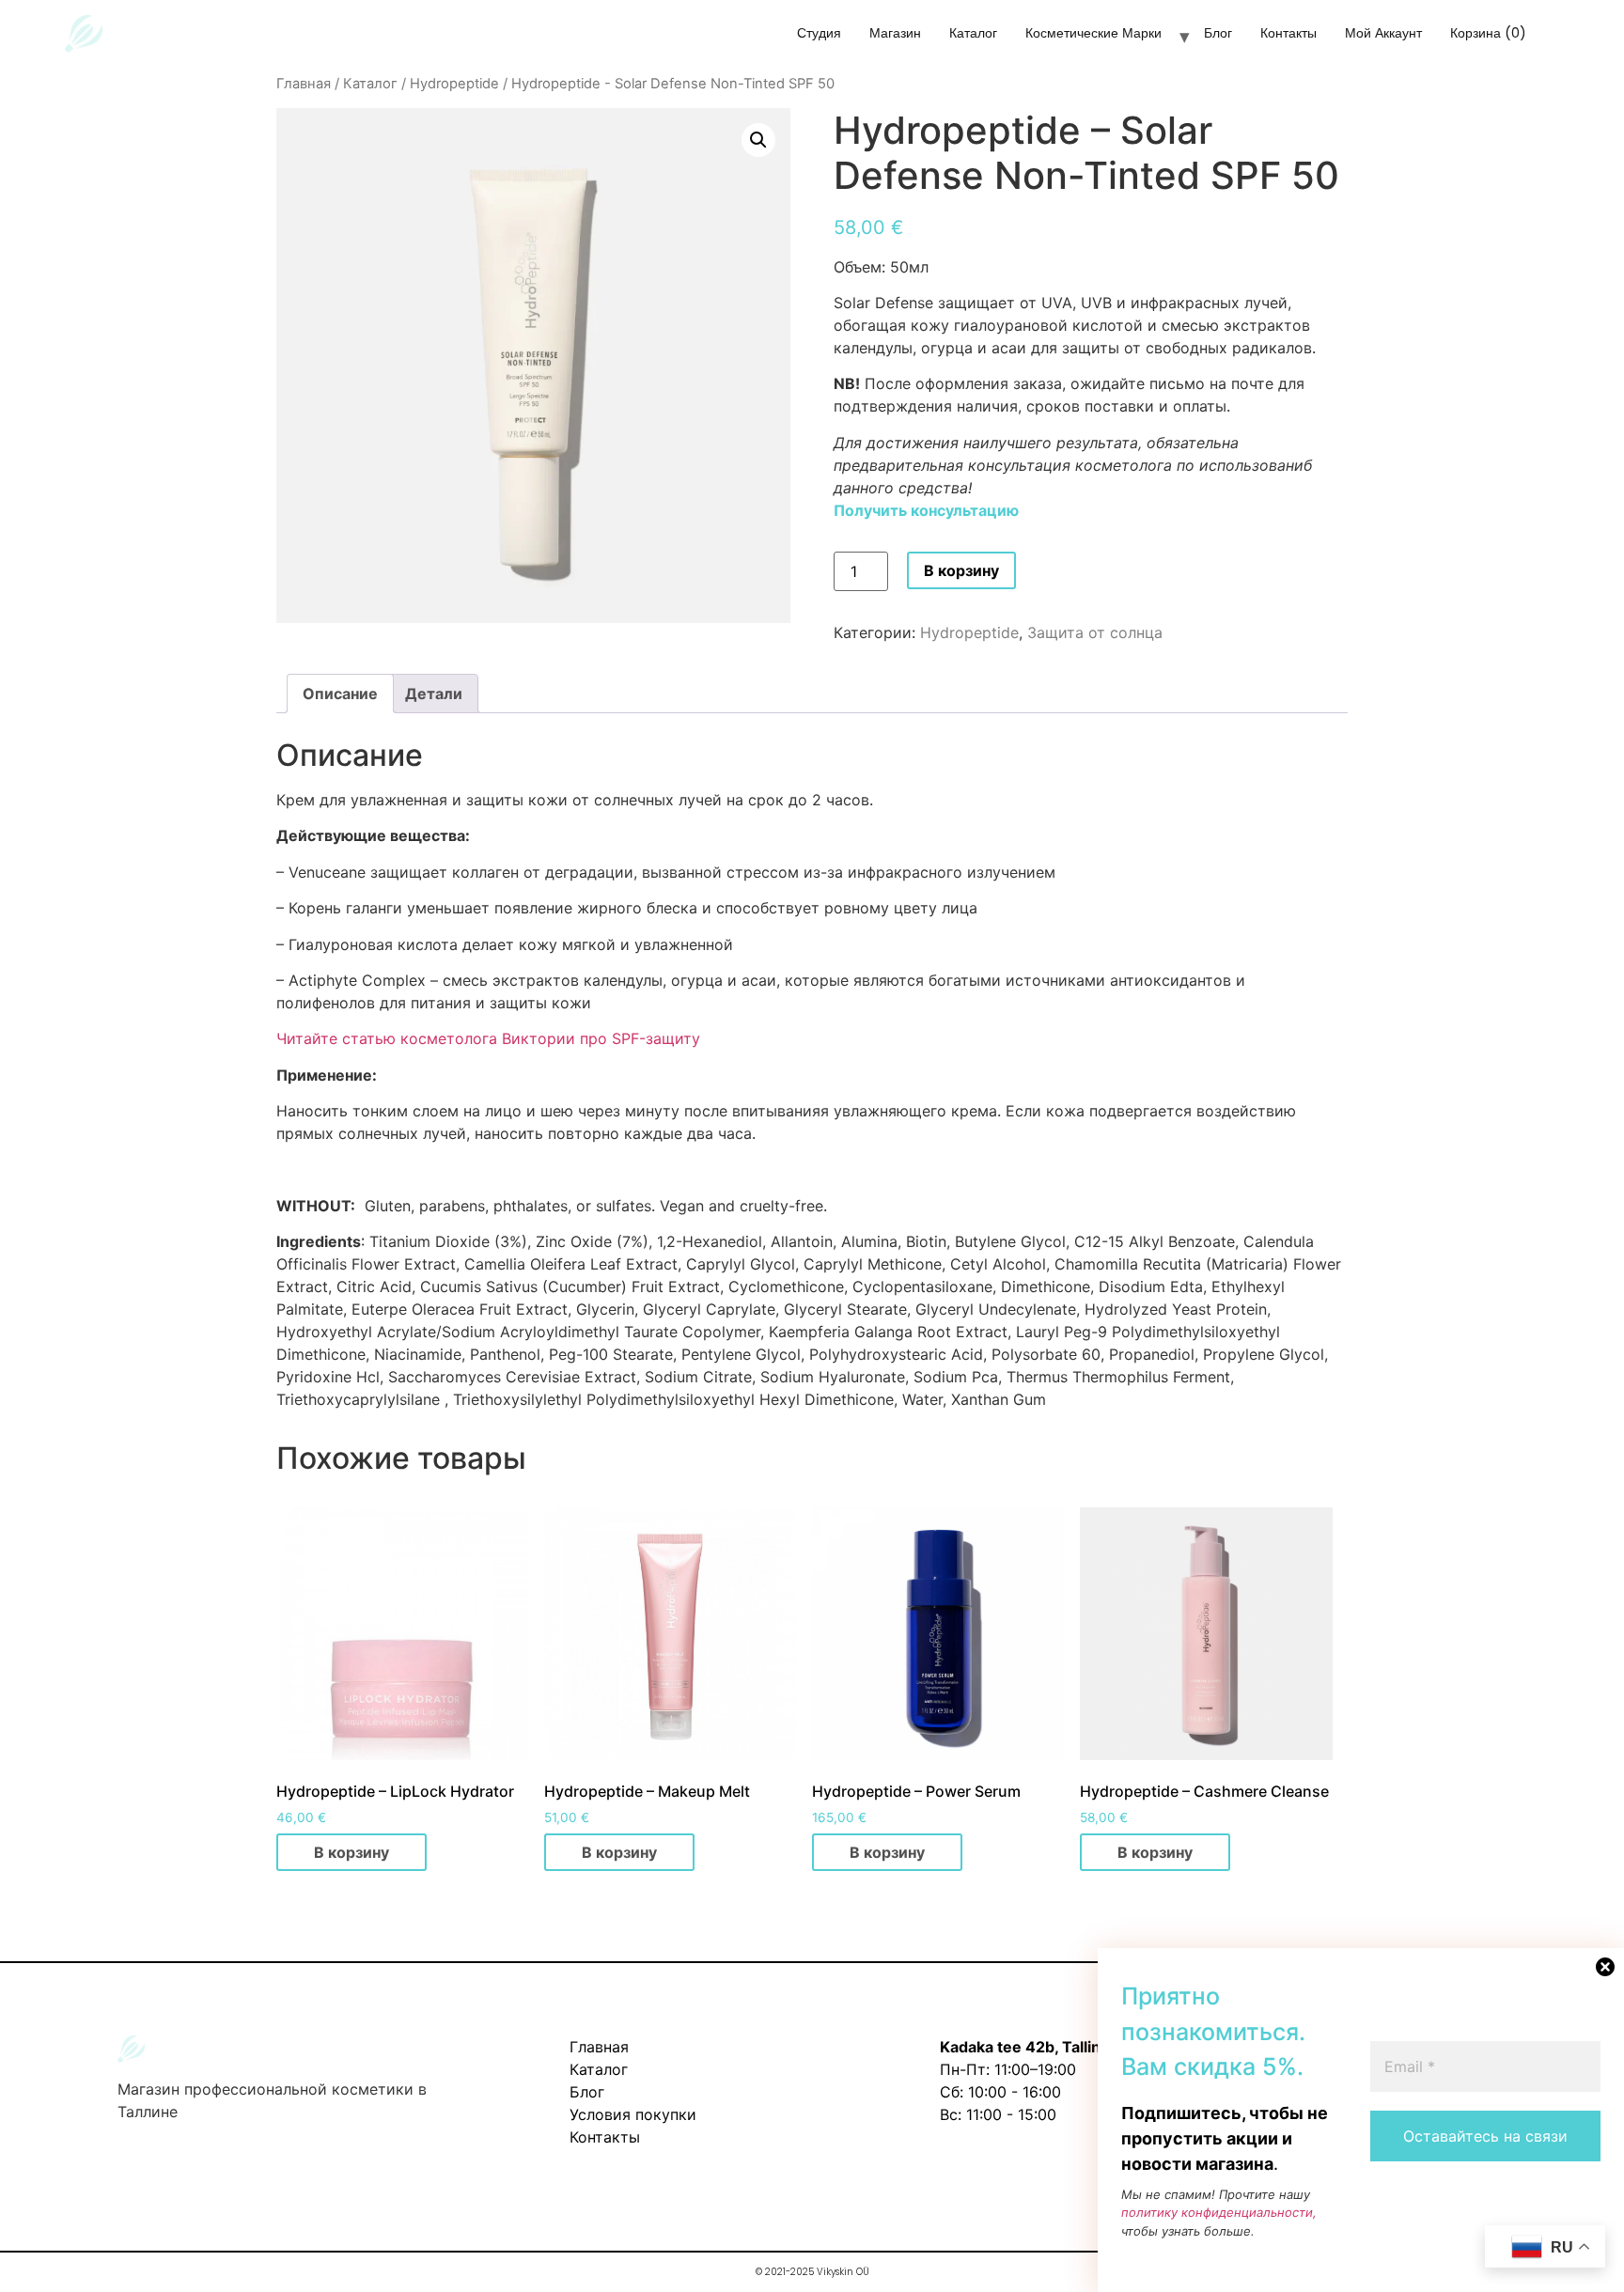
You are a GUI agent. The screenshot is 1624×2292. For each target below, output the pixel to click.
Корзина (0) (1488, 33)
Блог (1218, 33)
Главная (304, 84)
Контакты (1288, 33)
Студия (819, 33)
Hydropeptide (454, 84)
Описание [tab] (340, 694)
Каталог (973, 33)
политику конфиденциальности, (1219, 2212)
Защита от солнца (1095, 632)
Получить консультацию (926, 510)
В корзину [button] (351, 1852)
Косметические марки (1093, 33)
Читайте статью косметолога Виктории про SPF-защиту (488, 1038)
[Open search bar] (1574, 39)
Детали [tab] (434, 694)
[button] (758, 140)
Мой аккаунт (1383, 33)
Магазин (895, 33)
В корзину (961, 570)
